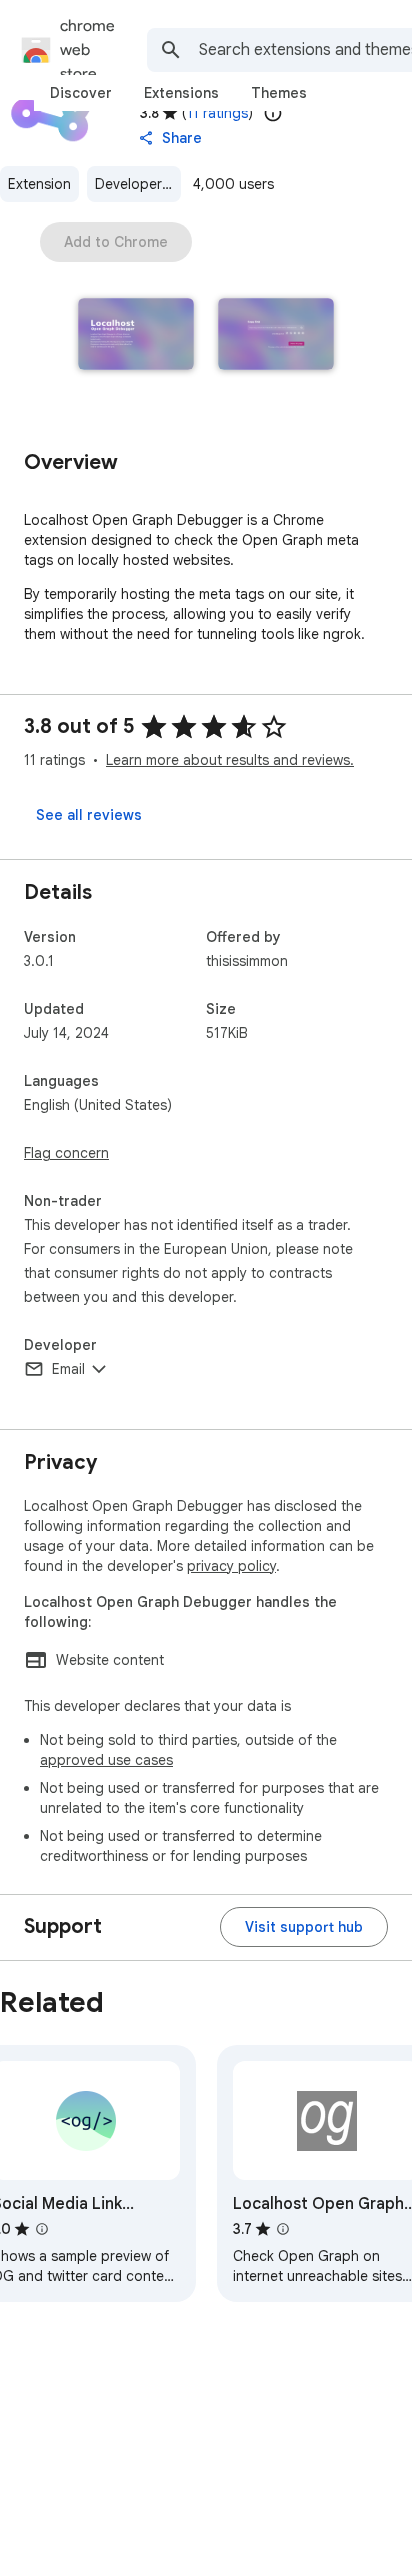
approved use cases (106, 1760)
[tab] (81, 93)
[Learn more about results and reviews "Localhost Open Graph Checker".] (283, 2229)
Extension (39, 184)
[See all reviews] (89, 815)
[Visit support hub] (304, 1927)
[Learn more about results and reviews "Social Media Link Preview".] (42, 2229)
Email (68, 1369)
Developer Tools (138, 184)
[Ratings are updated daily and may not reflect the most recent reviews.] (273, 113)
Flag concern (66, 1153)
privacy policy (231, 1566)
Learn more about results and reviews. (230, 760)
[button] (136, 336)
